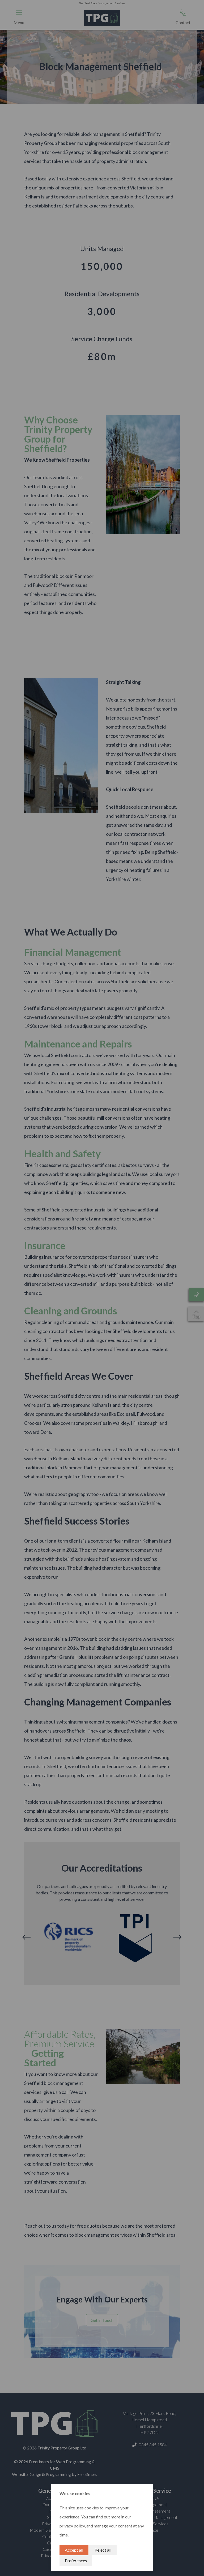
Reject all (103, 2550)
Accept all (74, 2550)
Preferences (76, 2560)
